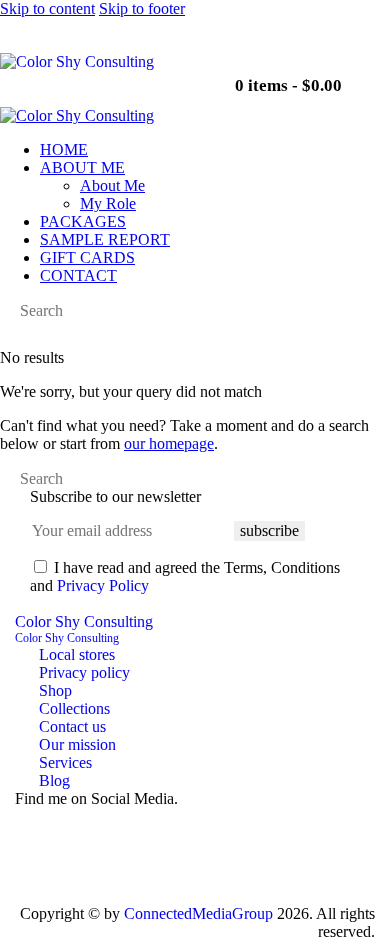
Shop (55, 690)
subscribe (269, 530)
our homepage (169, 443)
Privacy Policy (103, 585)
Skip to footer (142, 8)
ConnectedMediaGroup (198, 913)
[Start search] (6, 313)
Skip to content (47, 8)
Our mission (77, 744)
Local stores (77, 654)
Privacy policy (84, 672)
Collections (74, 708)
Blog (54, 780)
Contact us (72, 726)
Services (65, 762)
